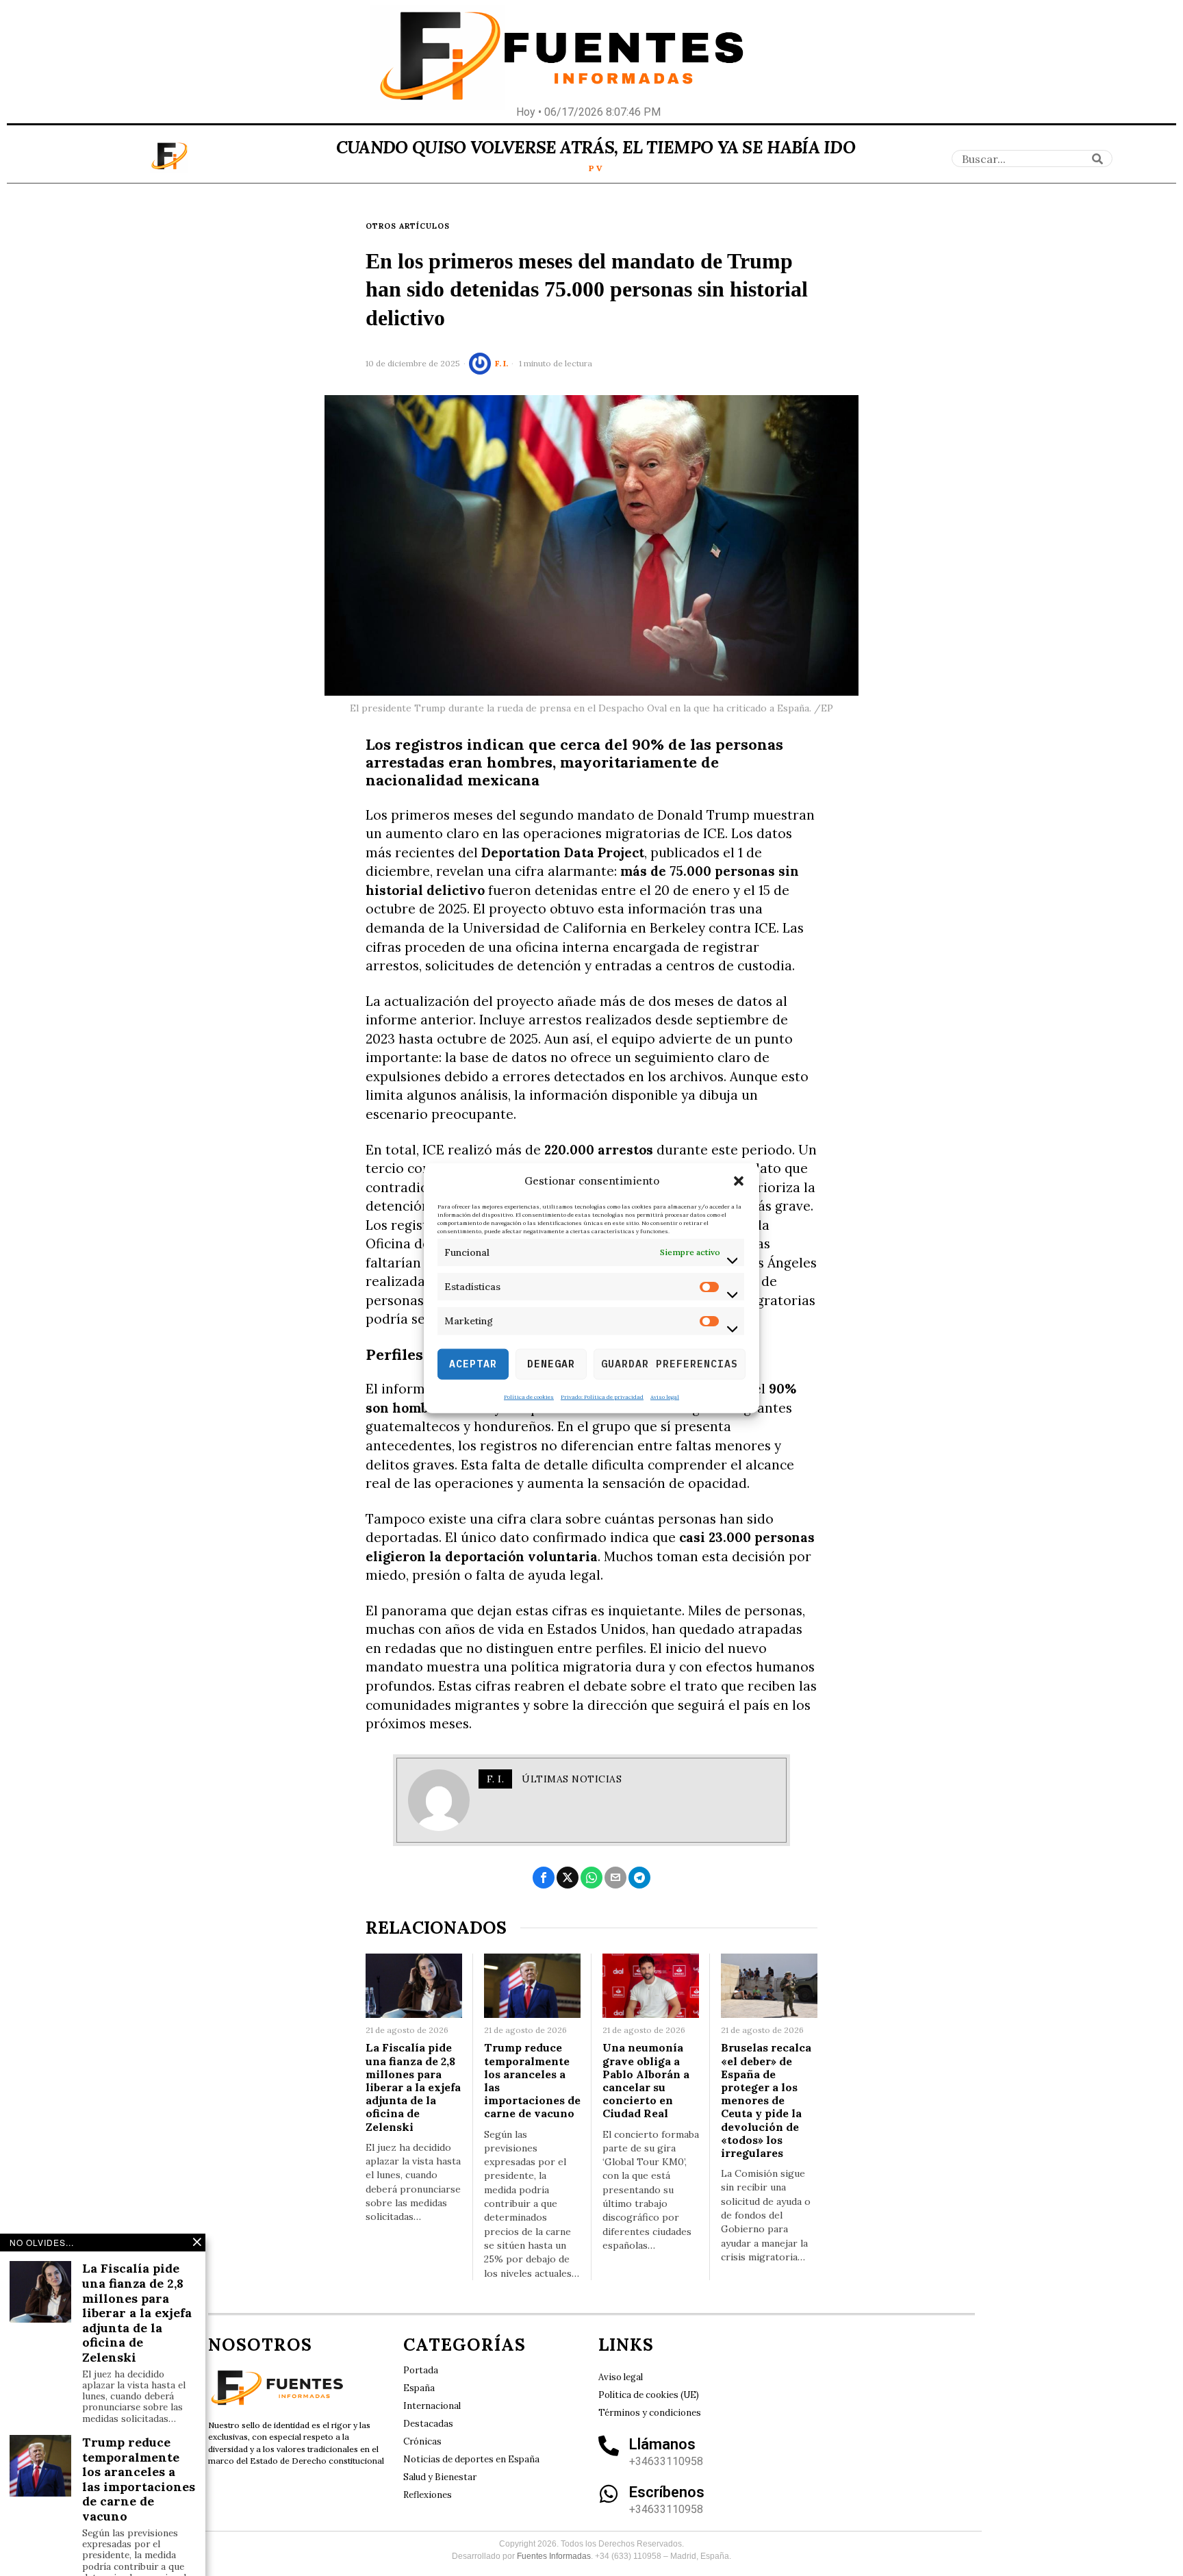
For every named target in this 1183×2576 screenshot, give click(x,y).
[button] (739, 1181)
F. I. (501, 363)
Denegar (551, 1364)
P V (596, 168)
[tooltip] (544, 1878)
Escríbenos (667, 2492)
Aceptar (473, 1364)
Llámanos (662, 2444)
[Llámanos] (609, 2446)
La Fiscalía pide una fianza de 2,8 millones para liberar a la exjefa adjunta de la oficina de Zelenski (413, 2087)
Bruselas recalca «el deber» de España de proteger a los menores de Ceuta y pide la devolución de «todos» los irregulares (766, 2100)
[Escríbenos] (609, 2494)
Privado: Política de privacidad (602, 1396)
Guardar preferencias (670, 1364)
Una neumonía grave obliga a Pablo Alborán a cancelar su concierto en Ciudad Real (646, 2081)
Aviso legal (665, 1396)
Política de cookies (529, 1396)
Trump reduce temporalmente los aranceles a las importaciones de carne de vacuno (532, 2081)
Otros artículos (408, 226)
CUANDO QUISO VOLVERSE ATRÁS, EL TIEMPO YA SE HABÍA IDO (596, 147)
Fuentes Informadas (554, 2556)
